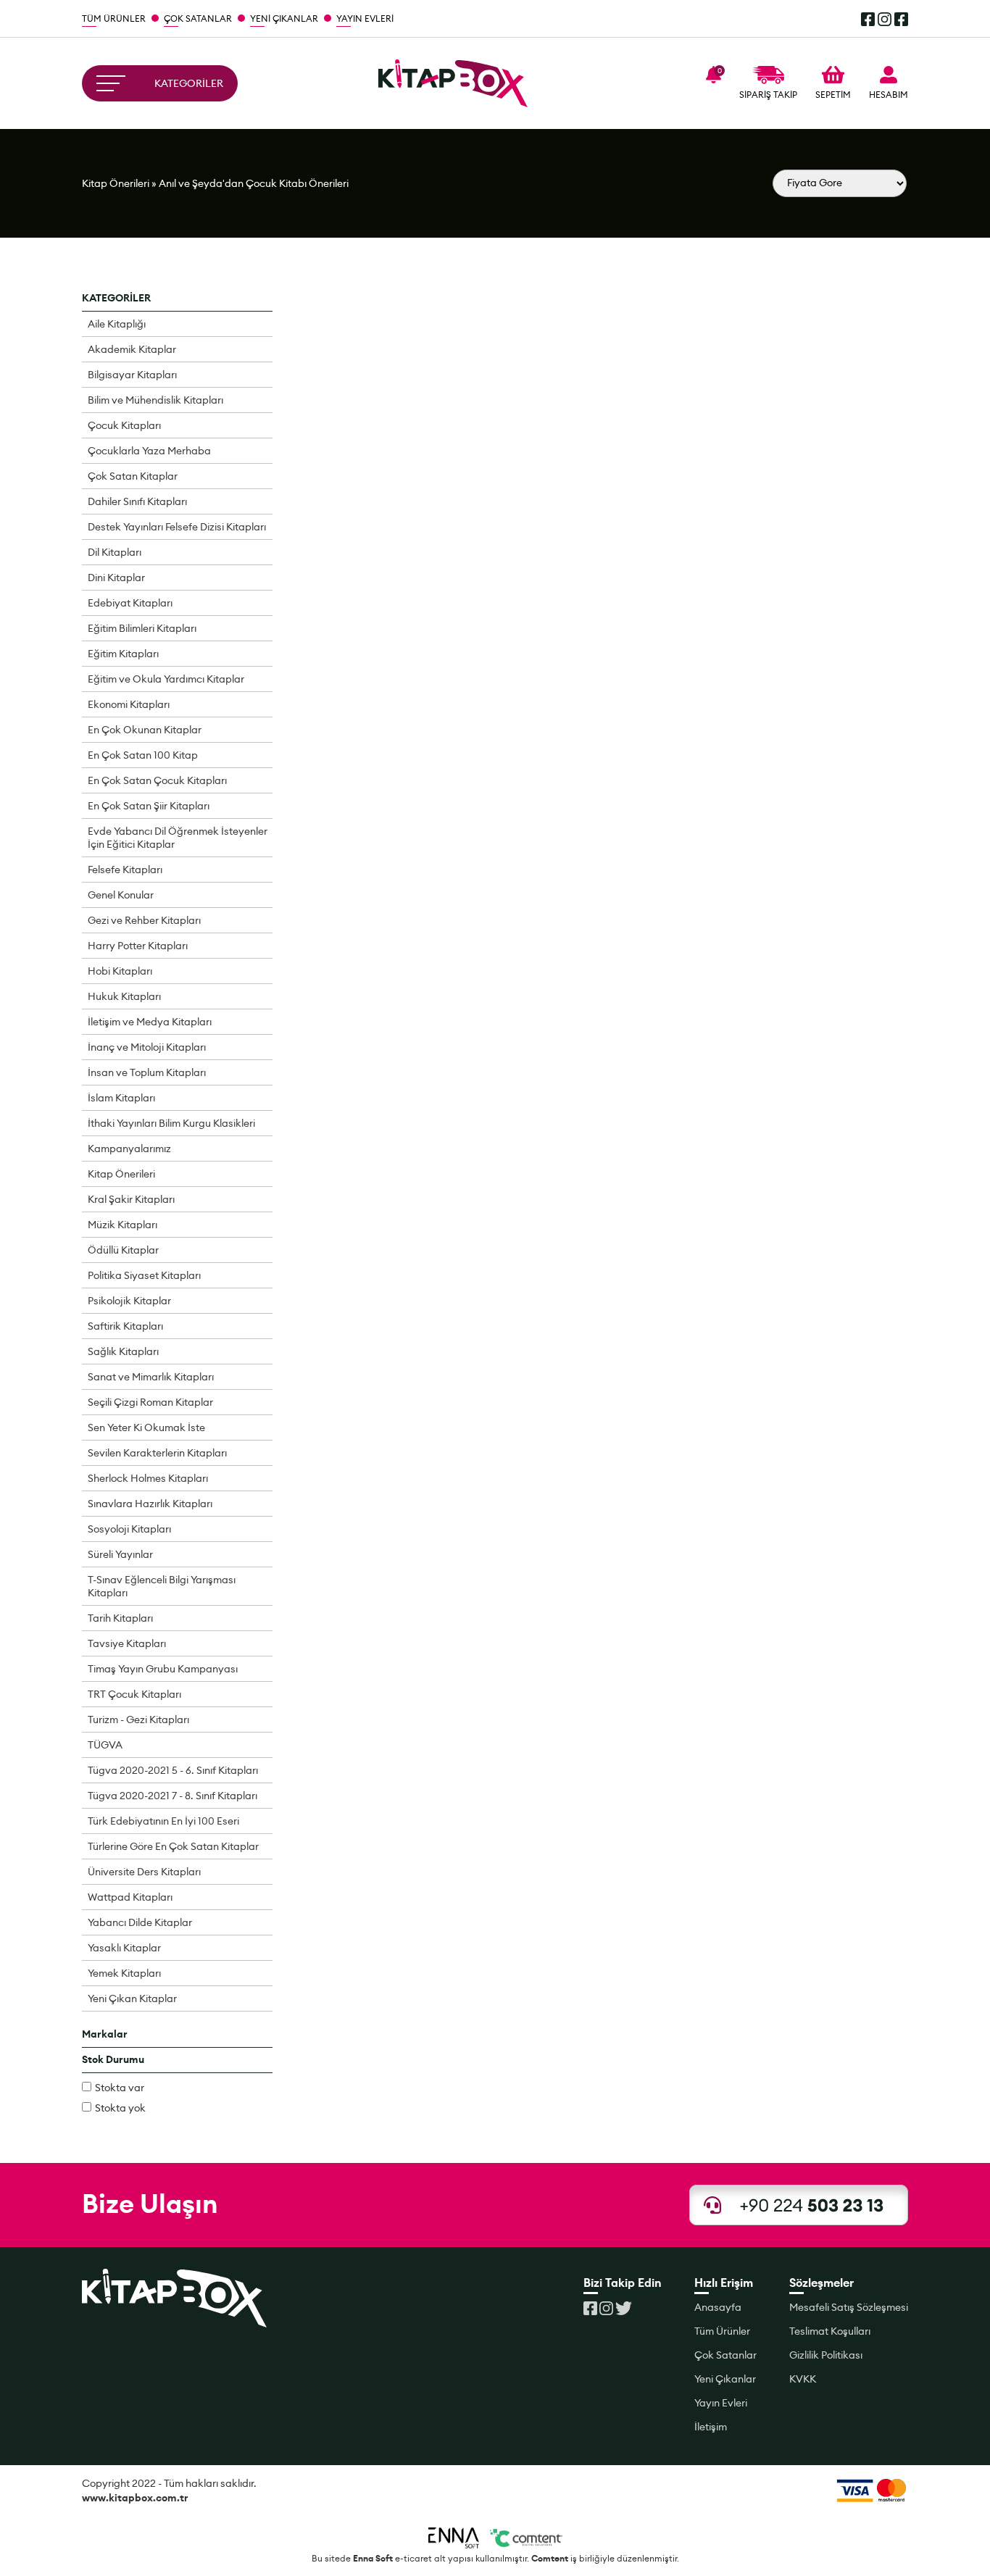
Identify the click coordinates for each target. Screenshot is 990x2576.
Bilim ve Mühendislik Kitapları (155, 400)
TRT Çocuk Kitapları (134, 1694)
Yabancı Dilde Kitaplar (140, 1922)
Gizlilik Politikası (826, 2355)
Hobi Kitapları (120, 971)
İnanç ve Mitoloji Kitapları (147, 1047)
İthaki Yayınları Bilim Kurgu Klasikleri (171, 1123)
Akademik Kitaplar (132, 349)
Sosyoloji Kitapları (129, 1529)
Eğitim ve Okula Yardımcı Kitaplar (166, 679)
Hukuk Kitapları (124, 996)
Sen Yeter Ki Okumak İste (146, 1427)
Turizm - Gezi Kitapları (138, 1720)
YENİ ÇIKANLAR (284, 18)
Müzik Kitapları (122, 1225)
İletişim (711, 2427)
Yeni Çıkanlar (725, 2379)
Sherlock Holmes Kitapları (148, 1478)
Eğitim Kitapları (123, 654)
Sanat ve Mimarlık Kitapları (151, 1377)
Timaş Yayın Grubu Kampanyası (163, 1669)
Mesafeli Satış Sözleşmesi (849, 2307)
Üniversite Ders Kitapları (144, 1872)
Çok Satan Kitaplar (133, 476)
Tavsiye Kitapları (127, 1643)
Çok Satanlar (725, 2355)
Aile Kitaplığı (117, 324)
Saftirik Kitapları (125, 1326)
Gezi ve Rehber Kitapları (144, 920)
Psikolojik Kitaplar (129, 1301)
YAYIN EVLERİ (365, 18)
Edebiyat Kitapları (130, 603)
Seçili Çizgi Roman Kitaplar (150, 1402)
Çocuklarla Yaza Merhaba (149, 451)
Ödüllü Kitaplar (123, 1250)
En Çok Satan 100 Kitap (143, 755)
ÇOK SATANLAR (198, 18)
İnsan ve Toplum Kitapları (147, 1072)
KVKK (803, 2379)
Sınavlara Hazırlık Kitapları (150, 1504)
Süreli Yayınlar (120, 1554)
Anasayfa (718, 2307)
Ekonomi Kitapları (129, 704)
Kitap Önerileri (116, 183)
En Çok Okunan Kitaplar (145, 730)
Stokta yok (120, 2108)
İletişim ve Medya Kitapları (150, 1022)
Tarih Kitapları (120, 1618)
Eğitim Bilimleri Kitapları (142, 628)
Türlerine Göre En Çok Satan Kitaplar (173, 1846)
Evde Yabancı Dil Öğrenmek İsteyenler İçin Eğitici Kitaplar (178, 838)
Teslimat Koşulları (830, 2331)
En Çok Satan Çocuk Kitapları (157, 780)
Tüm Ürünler (722, 2331)
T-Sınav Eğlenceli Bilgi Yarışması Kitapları (162, 1586)
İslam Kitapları (121, 1098)
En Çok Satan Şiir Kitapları (149, 806)
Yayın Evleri (721, 2403)
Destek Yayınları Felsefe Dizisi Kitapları (177, 527)
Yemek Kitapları (124, 1973)
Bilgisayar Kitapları (132, 375)
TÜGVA (105, 1745)
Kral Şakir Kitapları (131, 1199)
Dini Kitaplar (116, 578)
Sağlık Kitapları (123, 1351)
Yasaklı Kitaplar (124, 1948)
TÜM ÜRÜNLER (114, 18)
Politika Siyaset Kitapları (144, 1275)
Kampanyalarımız (129, 1149)
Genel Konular (121, 895)
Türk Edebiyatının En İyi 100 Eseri (163, 1821)
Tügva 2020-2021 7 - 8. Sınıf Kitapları (172, 1796)
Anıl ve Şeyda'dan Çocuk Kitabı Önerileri (254, 183)
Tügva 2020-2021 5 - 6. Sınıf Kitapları (173, 1770)
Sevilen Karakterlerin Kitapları (157, 1453)
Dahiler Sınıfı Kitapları (137, 501)
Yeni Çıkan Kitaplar (132, 1998)
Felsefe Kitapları (125, 870)
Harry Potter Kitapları (138, 946)
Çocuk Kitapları (124, 425)
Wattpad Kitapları (130, 1897)
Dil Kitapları (115, 552)
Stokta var (120, 2088)
